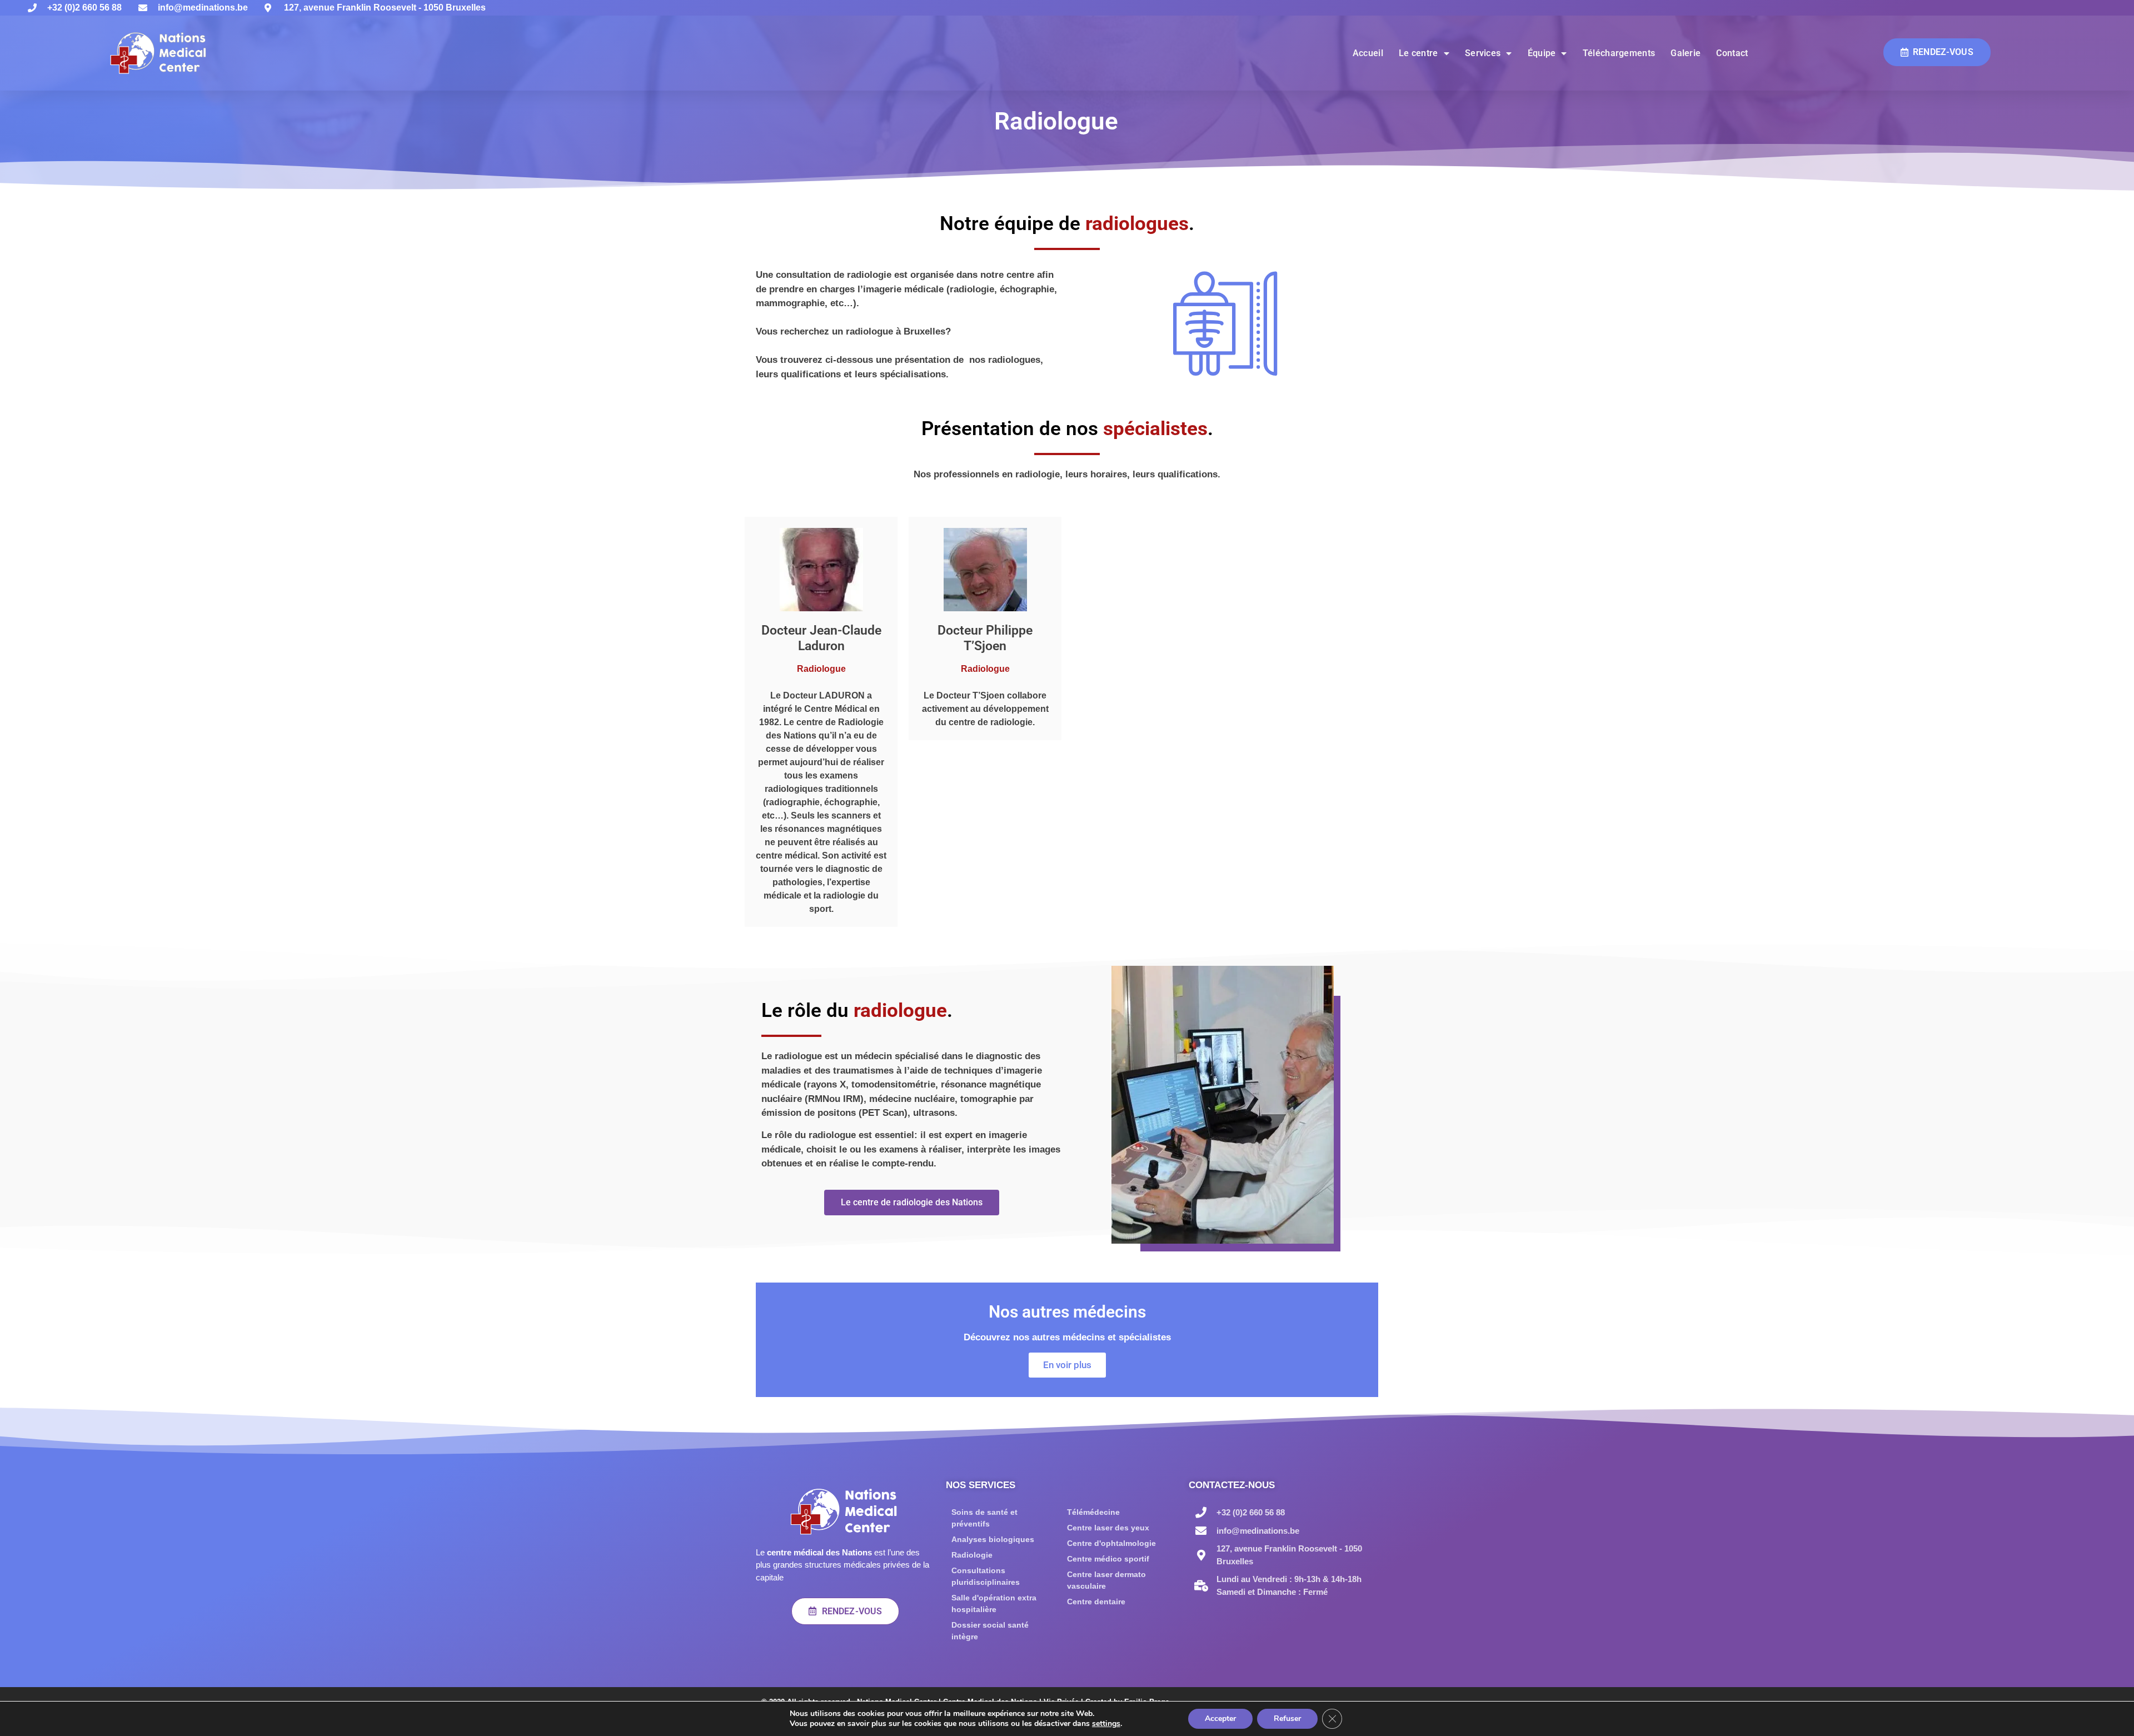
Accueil (1368, 53)
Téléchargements (1619, 53)
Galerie (1686, 53)
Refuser (1287, 1718)
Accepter (1220, 1718)
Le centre (1418, 53)
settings (1106, 1724)
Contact (1732, 53)
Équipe (1542, 53)
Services (1483, 53)
